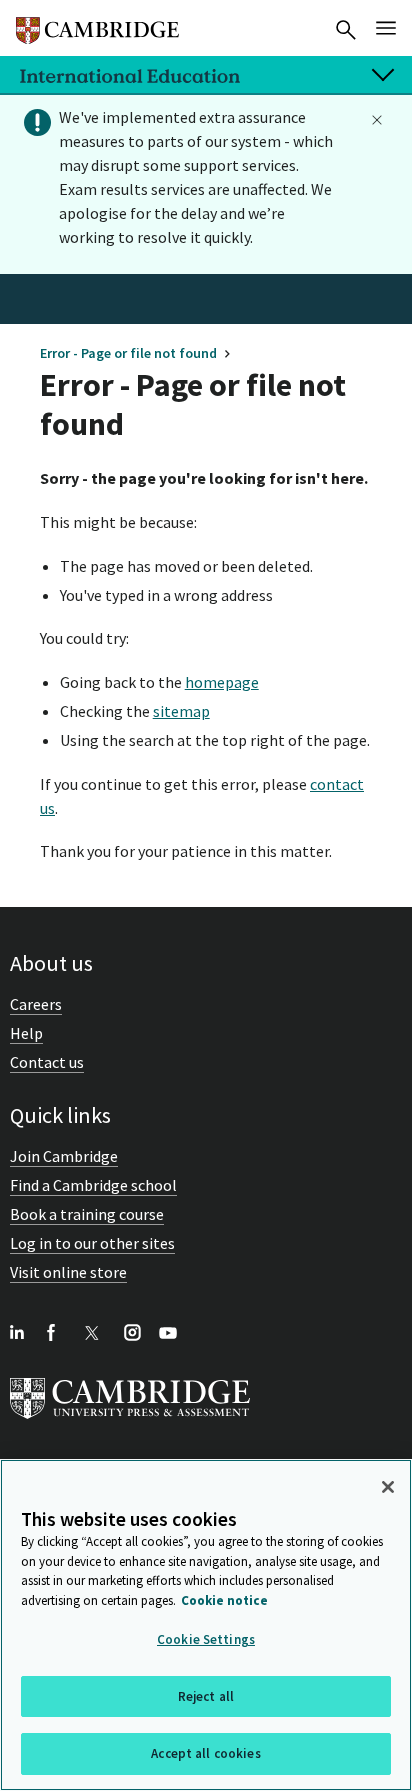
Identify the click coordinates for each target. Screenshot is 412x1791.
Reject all (206, 1696)
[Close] (388, 1487)
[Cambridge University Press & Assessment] (130, 1423)
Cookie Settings (206, 1639)
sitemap (181, 711)
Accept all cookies (205, 1753)
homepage (222, 682)
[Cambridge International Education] (97, 22)
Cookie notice (224, 1600)
